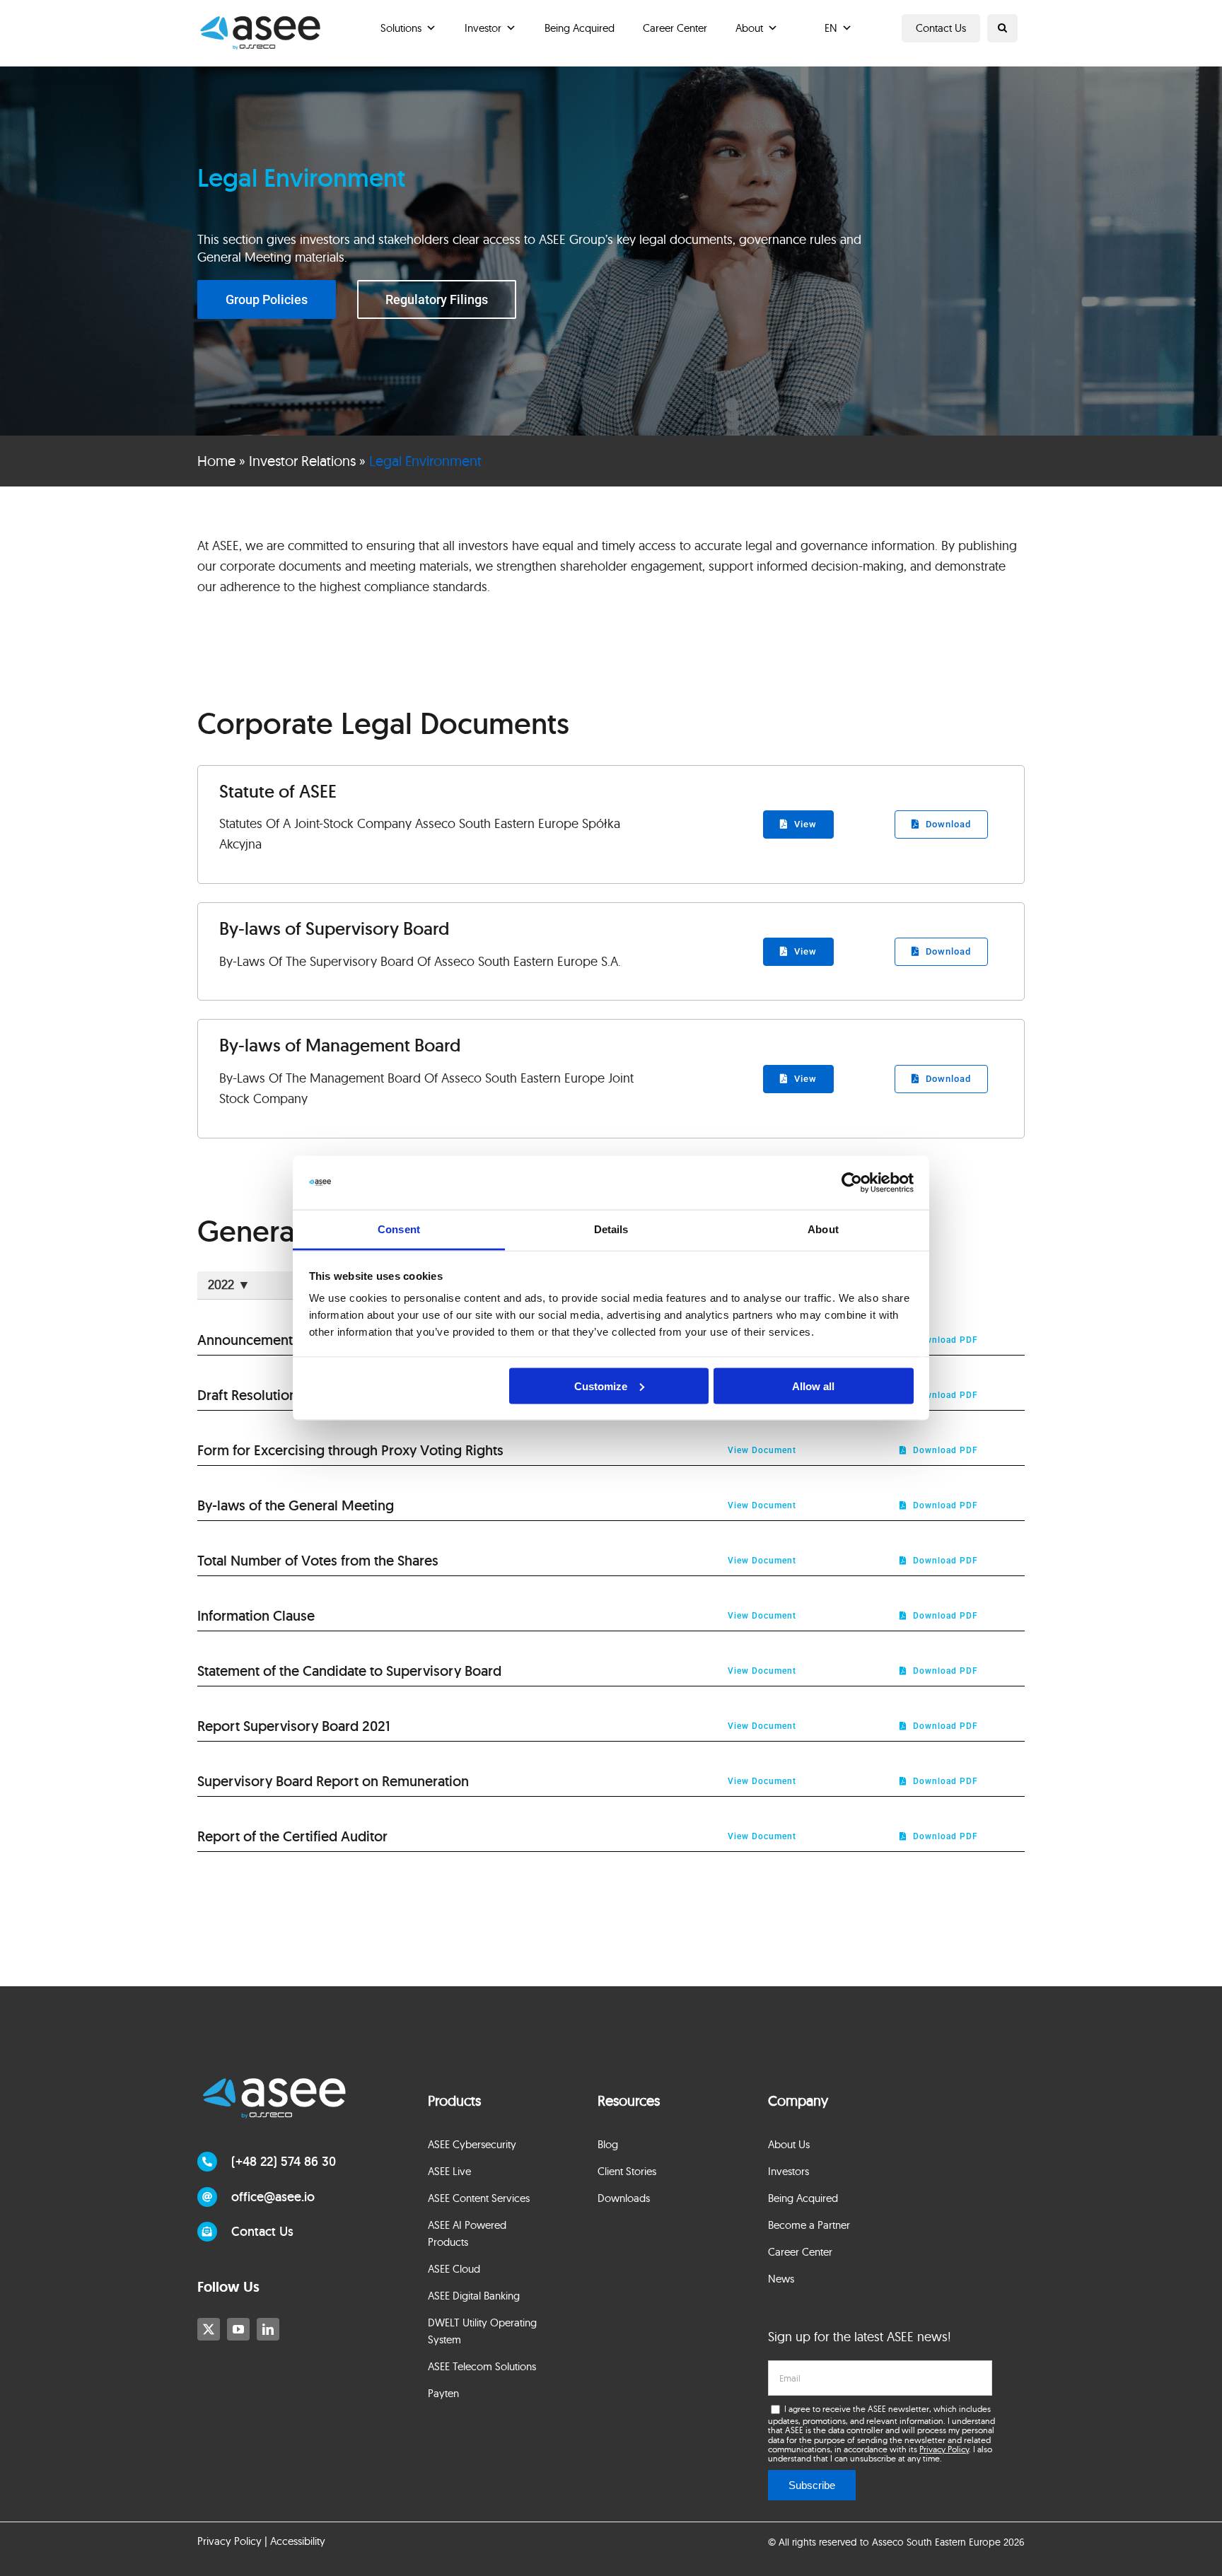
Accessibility (298, 2541)
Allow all (813, 1386)
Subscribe (812, 2485)
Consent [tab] (399, 1229)
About (749, 28)
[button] (1002, 28)
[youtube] (238, 2329)
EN (831, 28)
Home (216, 461)
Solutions (401, 28)
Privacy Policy (944, 2449)
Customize (601, 1386)
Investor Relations (302, 461)
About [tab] (823, 1229)
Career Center (675, 28)
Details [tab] (611, 1229)
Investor (483, 28)
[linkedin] (268, 2329)
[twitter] (209, 2329)
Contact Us (941, 28)
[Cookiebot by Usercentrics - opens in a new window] (852, 1183)
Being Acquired (580, 28)
